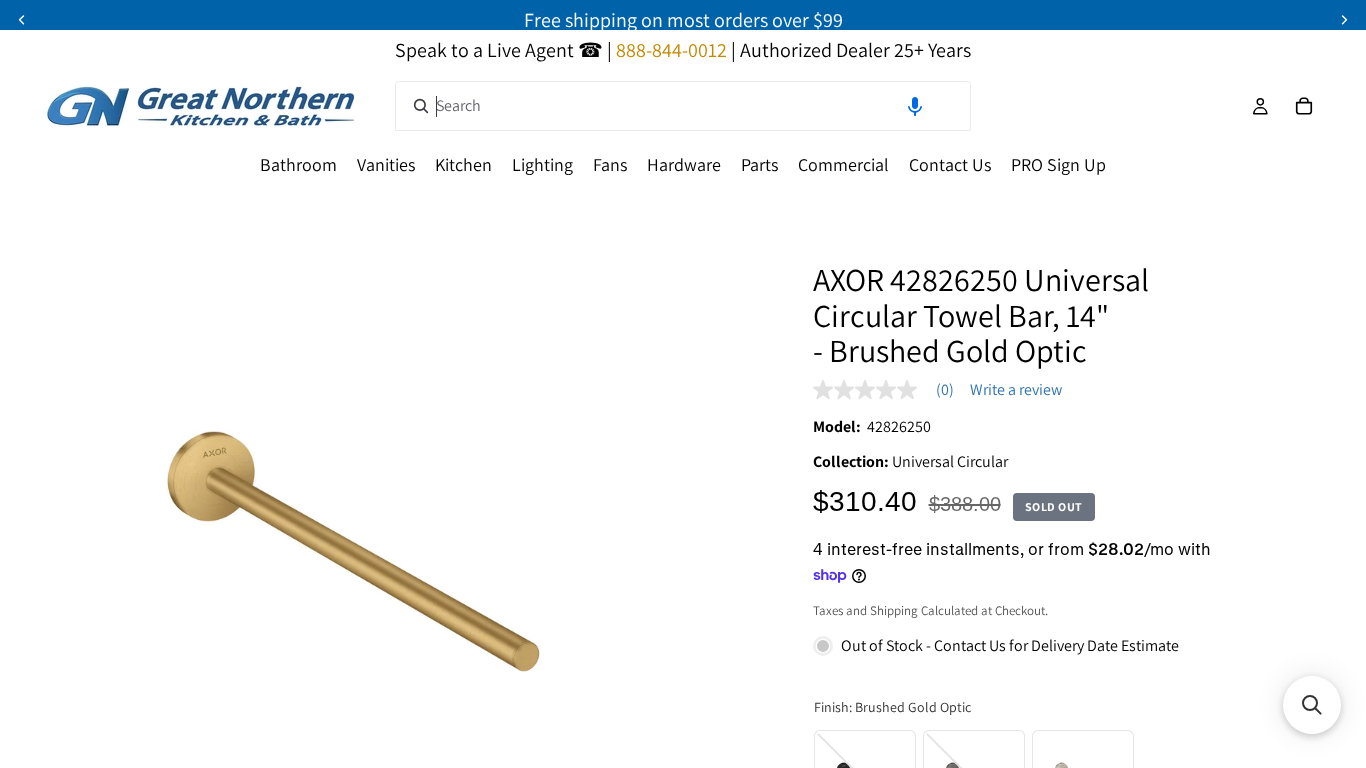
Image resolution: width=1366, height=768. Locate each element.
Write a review (1016, 390)
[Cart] (1304, 106)
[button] (915, 106)
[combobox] (683, 106)
